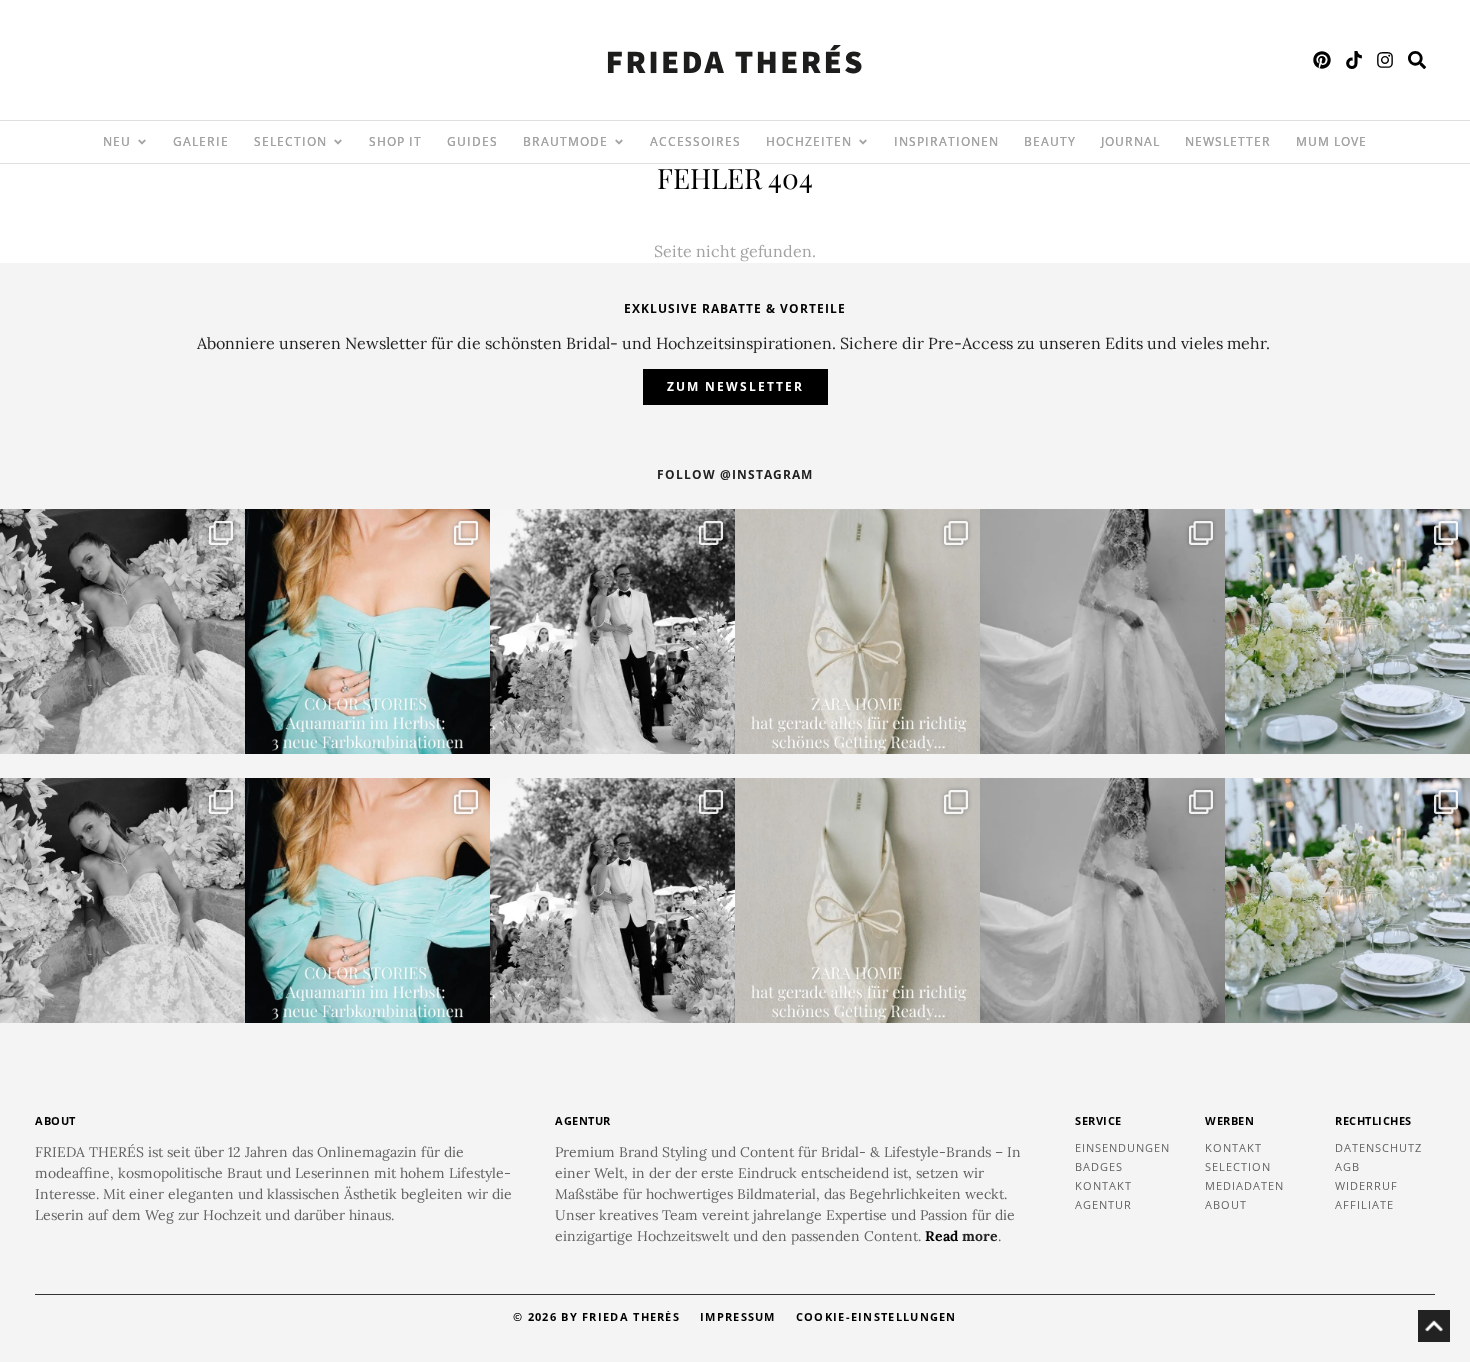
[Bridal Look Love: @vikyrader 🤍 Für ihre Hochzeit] (122, 631)
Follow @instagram (735, 474)
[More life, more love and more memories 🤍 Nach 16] (612, 631)
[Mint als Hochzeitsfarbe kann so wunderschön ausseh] (1347, 631)
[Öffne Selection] (338, 142)
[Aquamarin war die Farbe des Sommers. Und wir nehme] (367, 631)
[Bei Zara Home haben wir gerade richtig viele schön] (857, 631)
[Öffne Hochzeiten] (863, 142)
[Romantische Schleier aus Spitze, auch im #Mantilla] (1102, 631)
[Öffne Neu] (142, 142)
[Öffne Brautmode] (619, 142)
